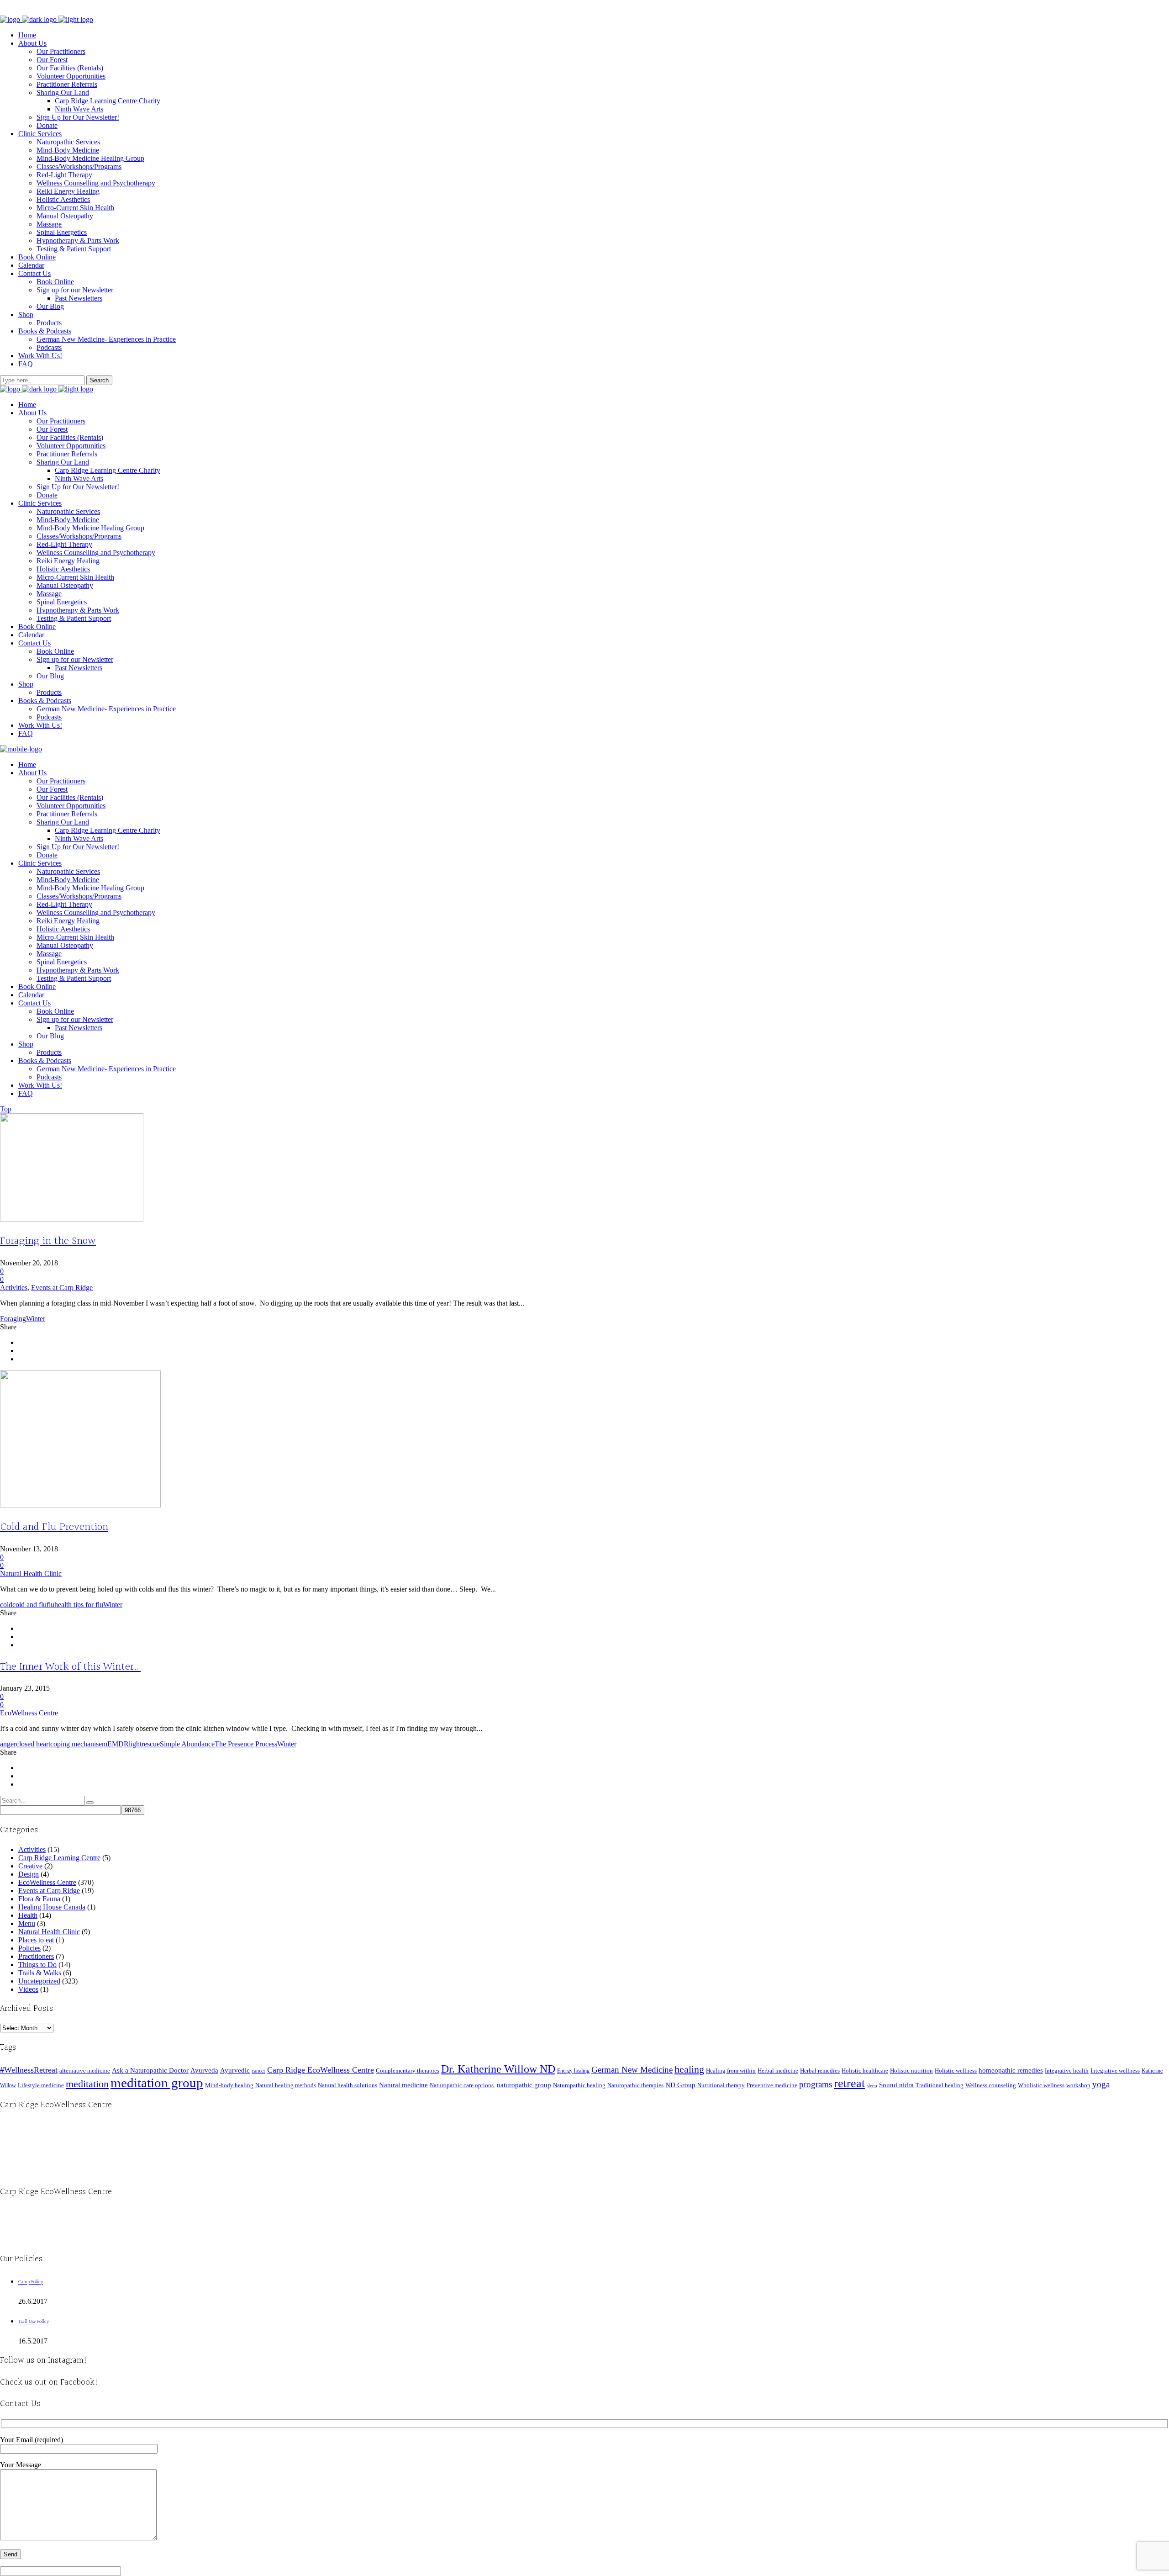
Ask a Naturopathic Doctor (150, 2070)
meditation (87, 2084)
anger (8, 1744)
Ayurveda (204, 2070)
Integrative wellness (1115, 2071)
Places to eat (36, 1940)
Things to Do (37, 1965)
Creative (30, 1866)
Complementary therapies (408, 2071)
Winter (36, 1319)
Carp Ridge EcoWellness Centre (321, 2070)
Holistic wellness (956, 2071)
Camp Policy (31, 2282)
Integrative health (1067, 2071)
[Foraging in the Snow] (72, 1219)
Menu (27, 1923)
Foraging (13, 1319)
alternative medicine (85, 2071)
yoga (1101, 2084)
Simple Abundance (187, 1744)
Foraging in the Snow (48, 1241)
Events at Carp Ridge (62, 1288)
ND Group (680, 2085)
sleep (872, 2086)
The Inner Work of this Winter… (70, 1667)
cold (6, 1605)
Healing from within (731, 2071)
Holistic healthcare (865, 2071)
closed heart (33, 1744)
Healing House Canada (52, 1907)
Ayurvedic (235, 2070)
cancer (258, 2071)
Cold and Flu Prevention (54, 1527)
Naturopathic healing (579, 2085)
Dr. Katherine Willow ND (498, 2069)
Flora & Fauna (39, 1899)
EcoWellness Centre (29, 1713)
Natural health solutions (348, 2085)
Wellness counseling (991, 2085)
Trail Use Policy (34, 2322)
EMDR (118, 1744)
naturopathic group (524, 2085)
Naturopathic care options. (462, 2085)
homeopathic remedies (1011, 2070)
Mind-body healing (229, 2085)
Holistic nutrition (911, 2071)
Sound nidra (896, 2085)
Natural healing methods (286, 2085)
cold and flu (29, 1605)
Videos (28, 1989)
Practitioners (36, 1956)
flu (50, 1605)
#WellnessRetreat (29, 2070)
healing (689, 2069)
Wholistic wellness (1041, 2085)
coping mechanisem (79, 1744)
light (135, 1744)
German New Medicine (632, 2070)
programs (816, 2084)
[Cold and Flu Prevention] (80, 1505)
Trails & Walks (40, 1973)
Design (29, 1874)
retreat (849, 2083)
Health (28, 1915)
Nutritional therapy (721, 2085)
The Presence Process (246, 1744)
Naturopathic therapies (635, 2085)
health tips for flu (79, 1605)
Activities (14, 1288)
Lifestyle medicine (41, 2085)
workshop (1078, 2085)
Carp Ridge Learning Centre (59, 1858)
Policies (29, 1948)
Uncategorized (39, 1981)
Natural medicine (403, 2085)
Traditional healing (940, 2085)
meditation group (157, 2083)
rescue (151, 1744)
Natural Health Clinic (31, 1574)
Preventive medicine (772, 2085)
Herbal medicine (778, 2071)
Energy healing (573, 2071)
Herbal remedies (820, 2071)
